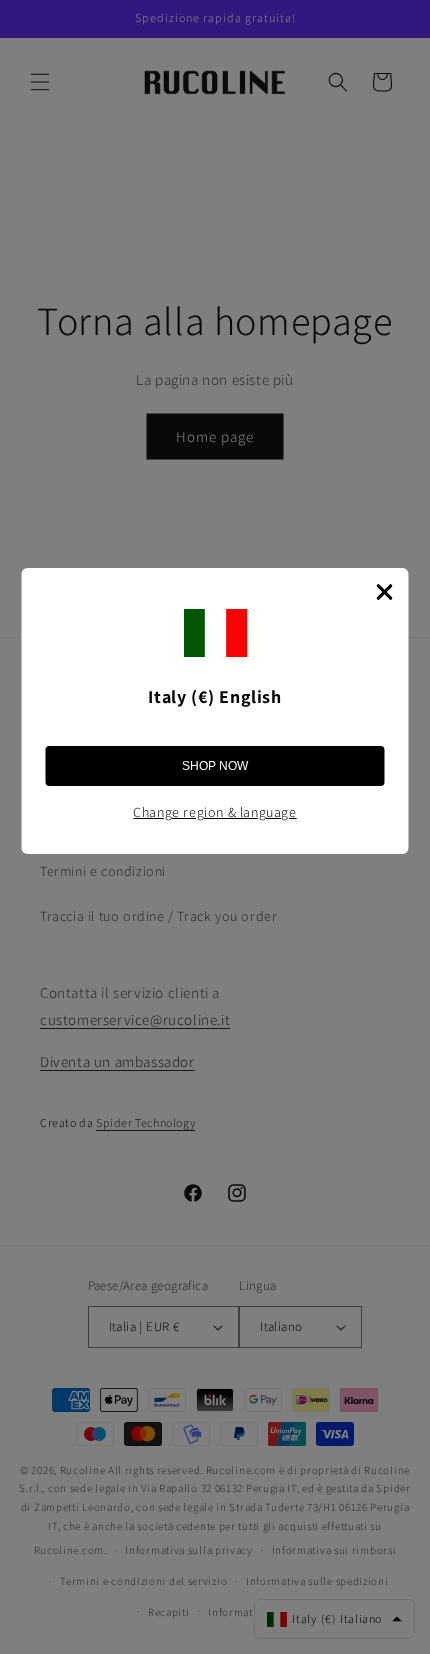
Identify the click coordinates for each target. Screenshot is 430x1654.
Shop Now (215, 766)
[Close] (385, 592)
